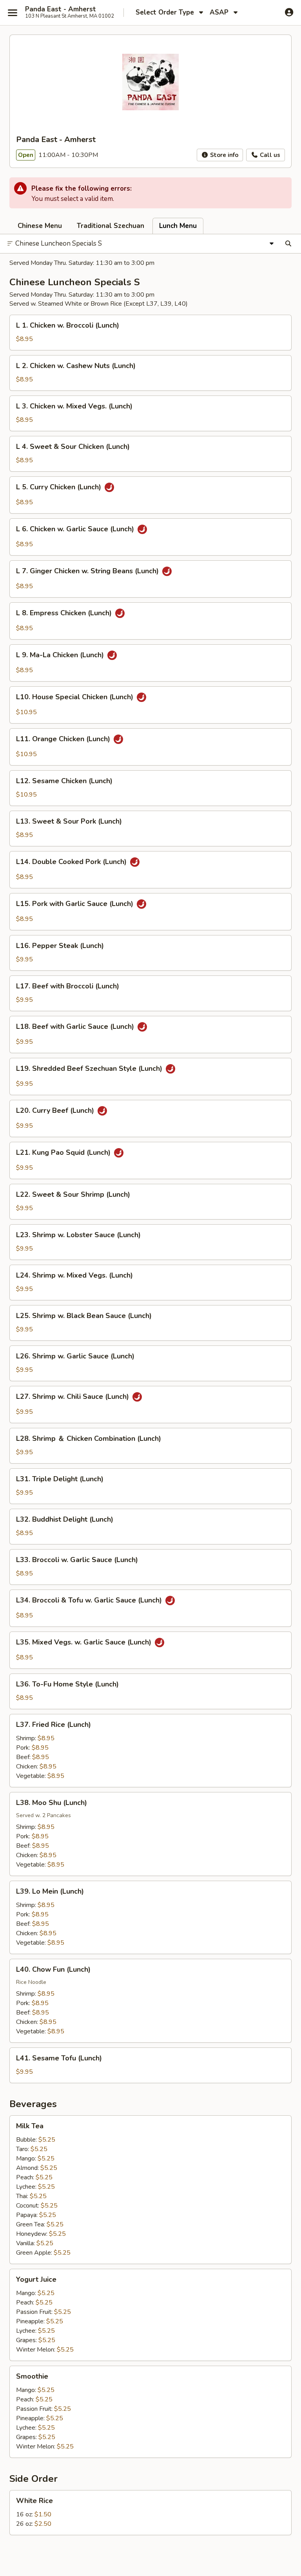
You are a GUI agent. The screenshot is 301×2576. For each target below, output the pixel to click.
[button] (150, 333)
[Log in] (289, 12)
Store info (223, 155)
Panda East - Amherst (61, 9)
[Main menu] (13, 13)
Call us (269, 155)
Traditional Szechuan (111, 226)
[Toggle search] (288, 244)
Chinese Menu (40, 226)
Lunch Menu (178, 226)
